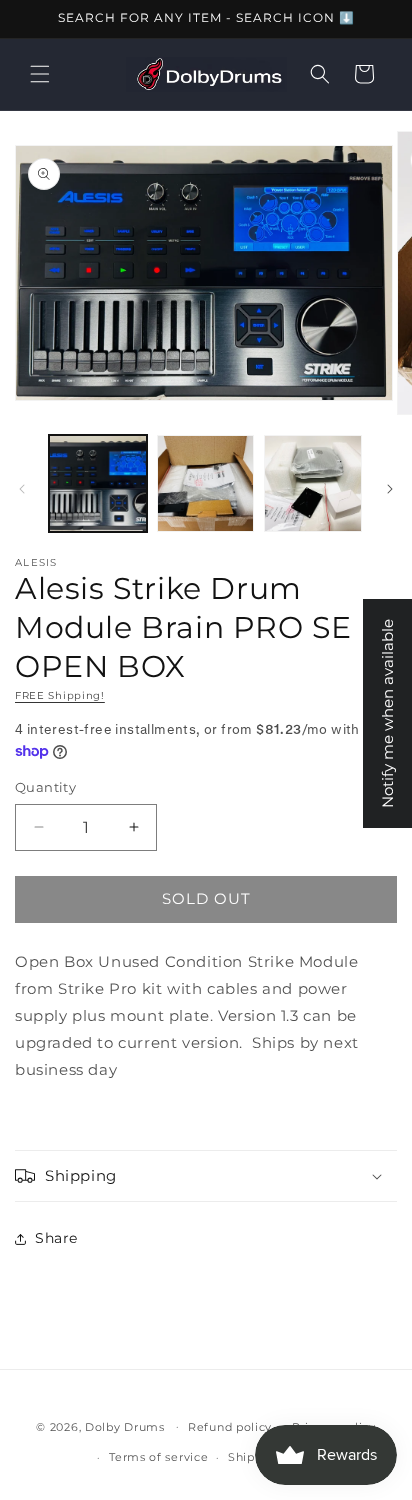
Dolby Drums (125, 1426)
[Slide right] (390, 489)
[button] (40, 74)
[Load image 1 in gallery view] (98, 484)
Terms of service (158, 1457)
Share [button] (56, 1238)
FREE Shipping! (60, 695)
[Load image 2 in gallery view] (206, 484)
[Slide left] (22, 489)
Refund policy (230, 1427)
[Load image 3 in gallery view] (313, 484)
